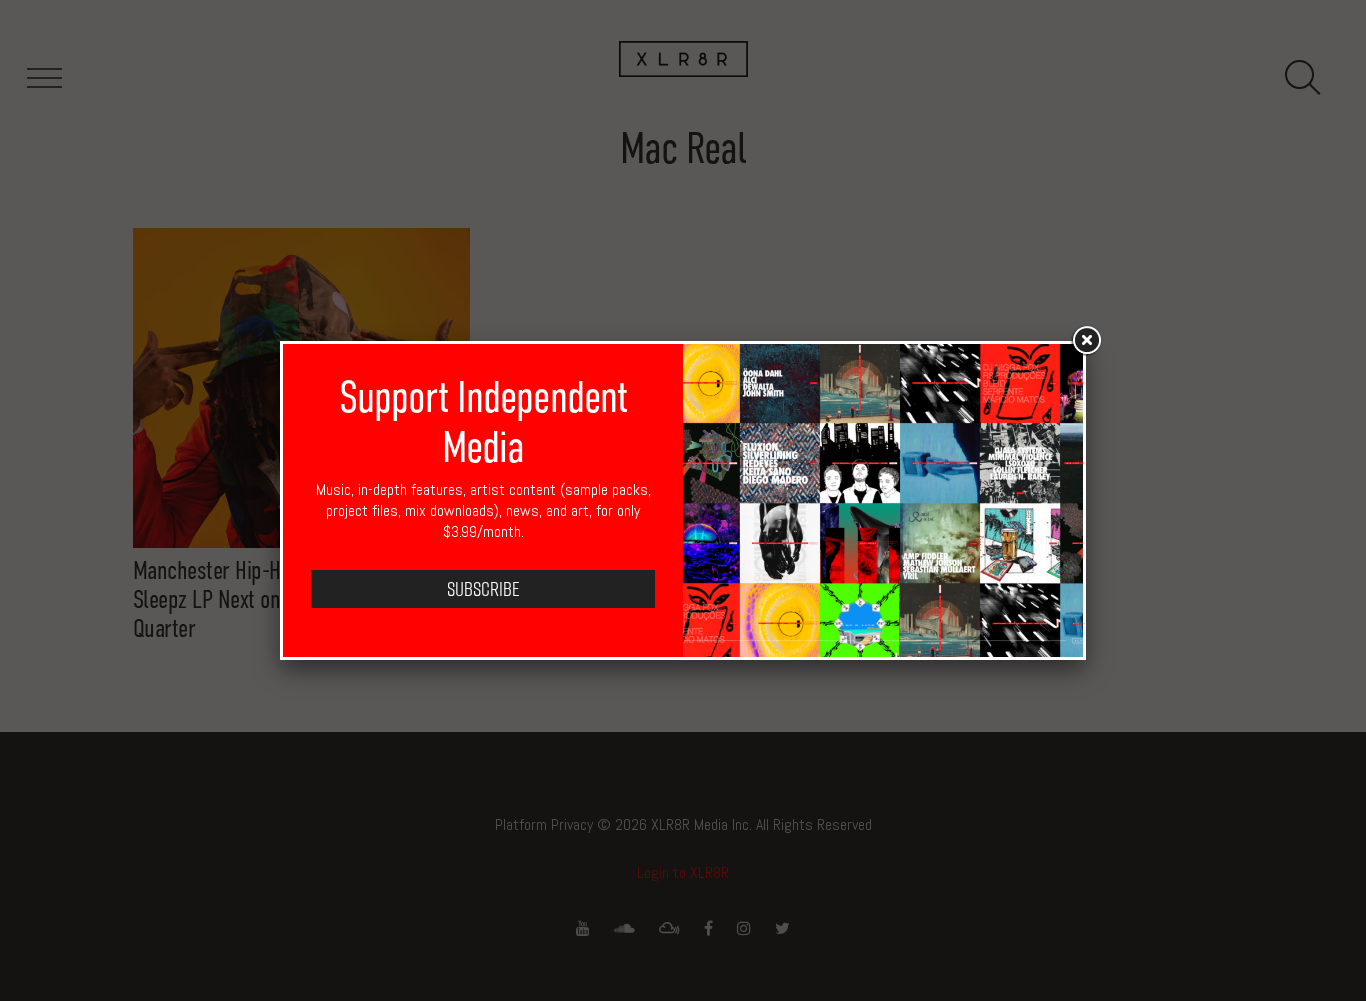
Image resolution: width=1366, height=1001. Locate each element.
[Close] (1086, 341)
